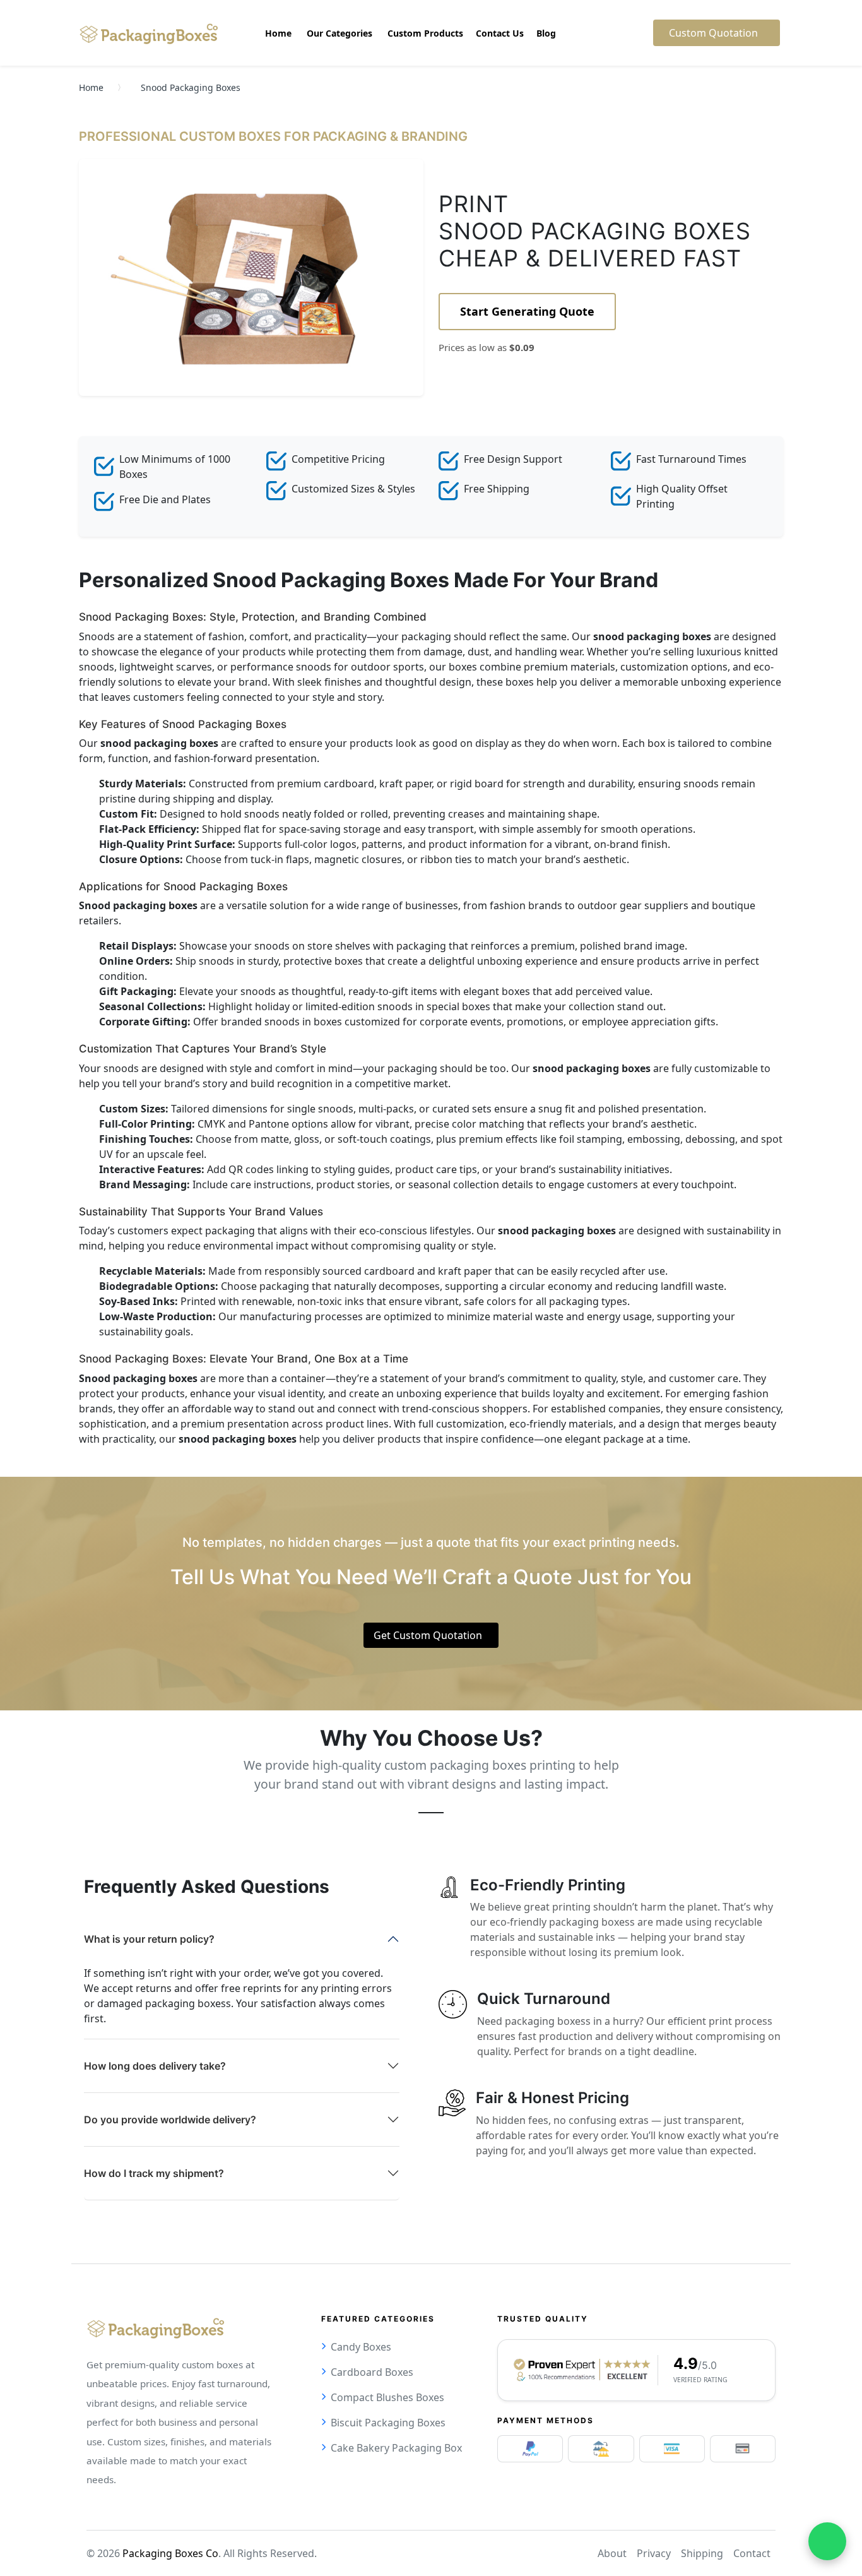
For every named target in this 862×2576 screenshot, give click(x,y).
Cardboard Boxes (372, 2372)
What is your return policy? (149, 1939)
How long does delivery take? (155, 2066)
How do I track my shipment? (154, 2173)
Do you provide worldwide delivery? (170, 2120)
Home (91, 87)
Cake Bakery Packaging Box (396, 2448)
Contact (752, 2553)
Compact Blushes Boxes (387, 2397)
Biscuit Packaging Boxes (388, 2423)
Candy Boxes (361, 2347)
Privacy (654, 2553)
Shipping (702, 2553)
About (612, 2553)
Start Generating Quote (527, 311)
